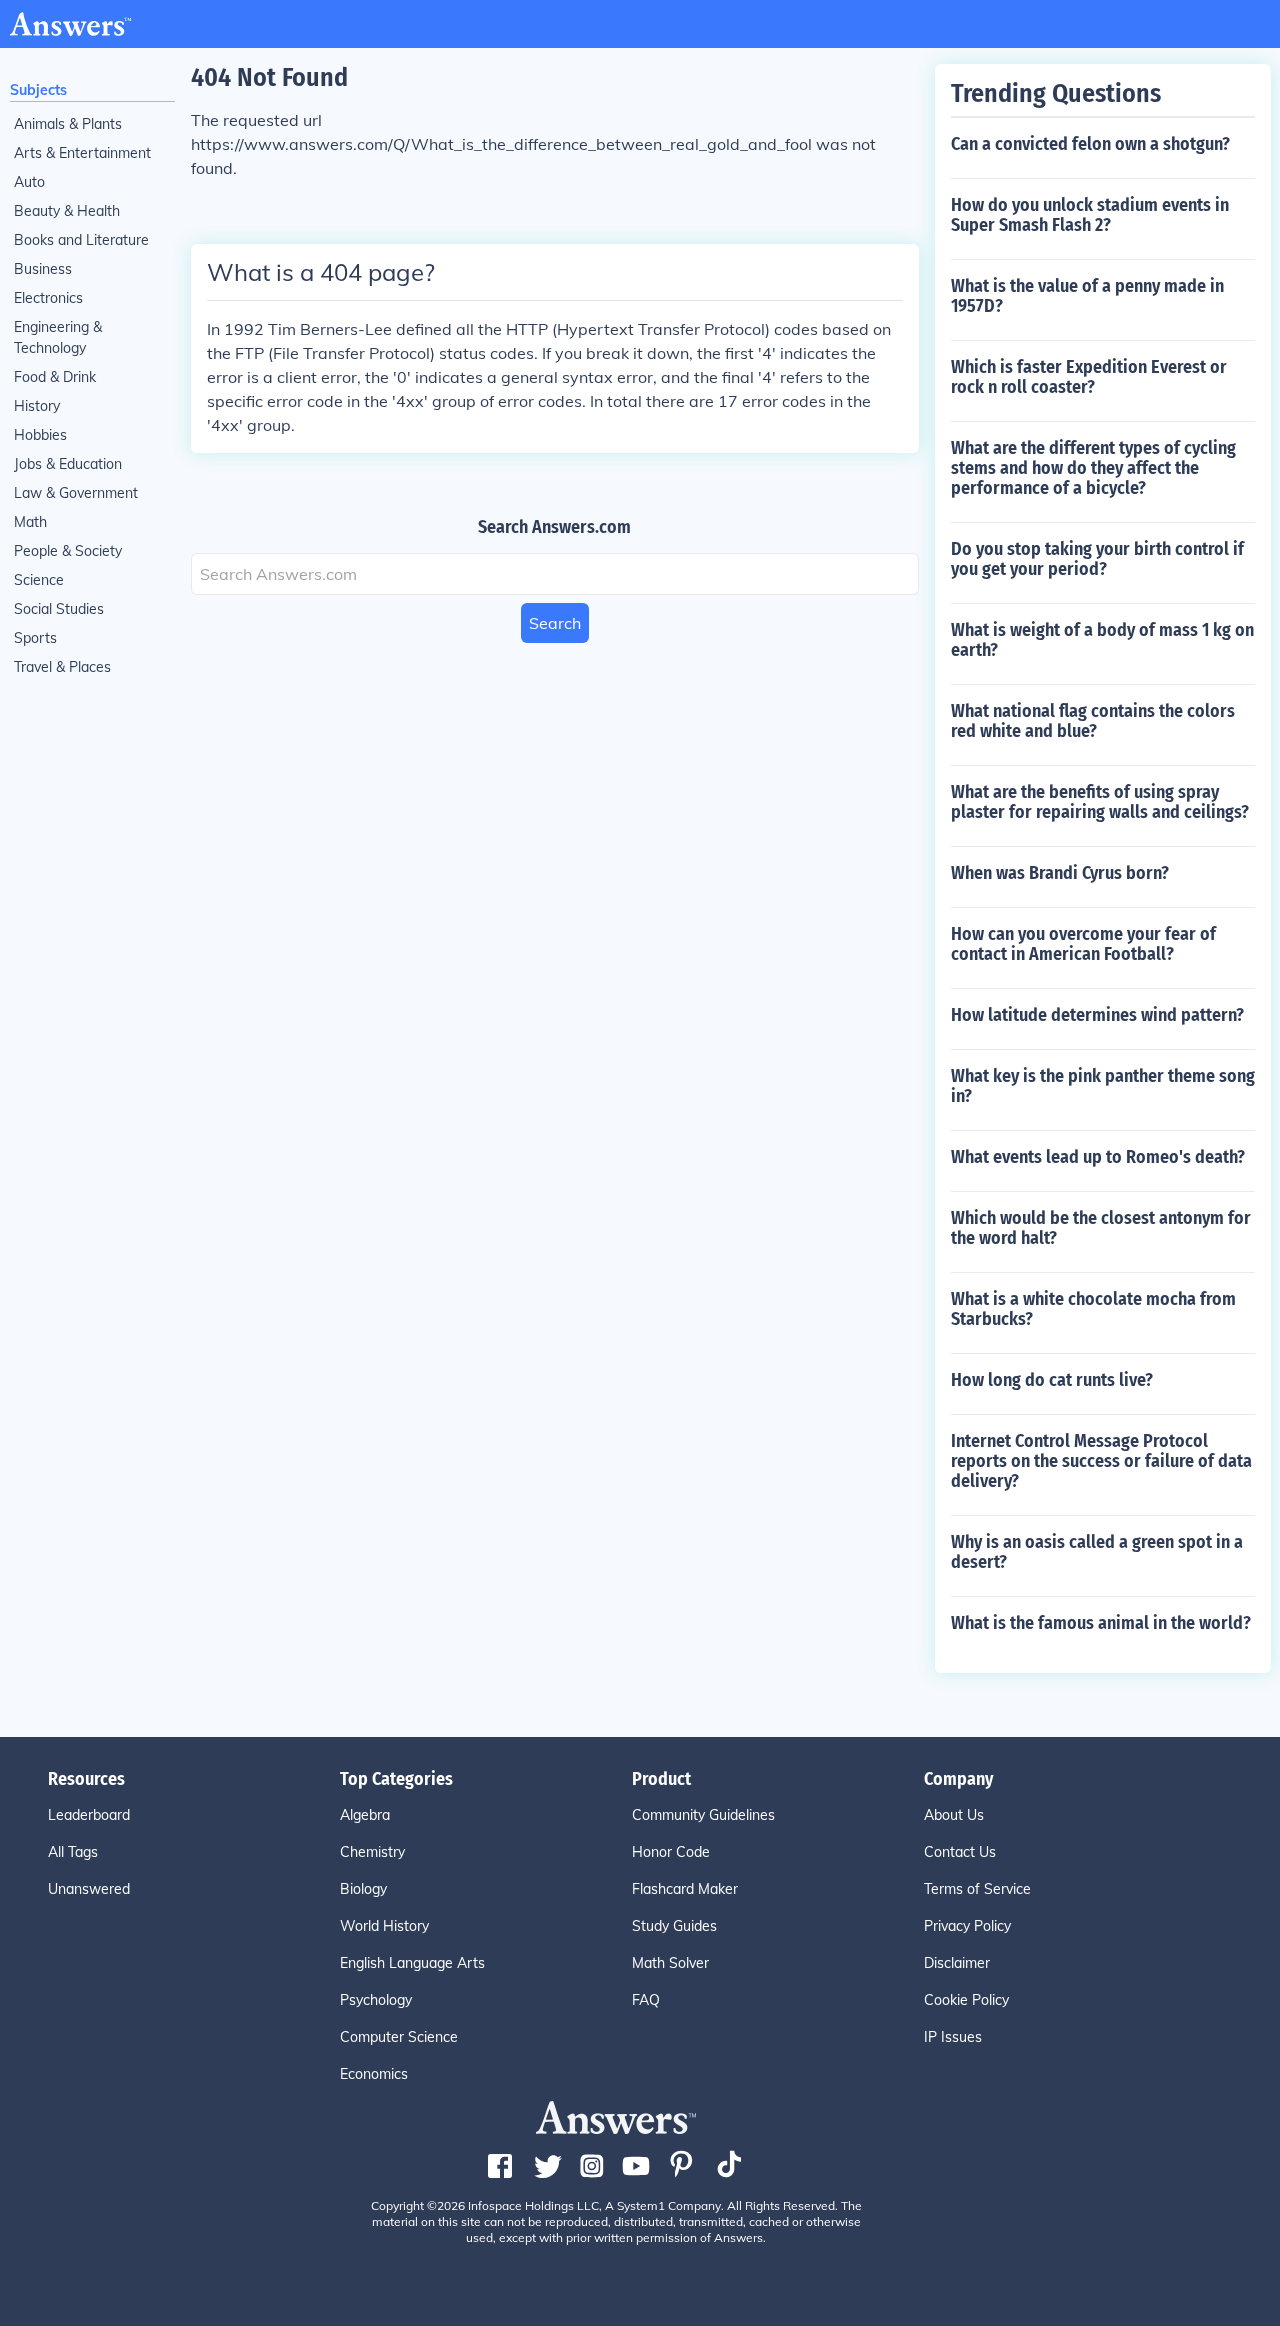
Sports (35, 638)
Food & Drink (55, 377)
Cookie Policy (966, 2000)
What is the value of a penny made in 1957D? (1087, 296)
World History (384, 1926)
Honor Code (671, 1852)
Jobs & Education (68, 464)
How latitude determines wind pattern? (1097, 1015)
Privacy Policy (967, 1926)
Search (555, 623)
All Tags (73, 1852)
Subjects (38, 90)
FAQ (646, 2000)
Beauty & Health (67, 211)
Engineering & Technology (58, 337)
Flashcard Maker (685, 1889)
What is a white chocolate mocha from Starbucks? (1093, 1309)
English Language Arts (412, 1963)
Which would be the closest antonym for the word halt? (1101, 1228)
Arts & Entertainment (82, 153)
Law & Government (76, 493)
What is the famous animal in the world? (1101, 1623)
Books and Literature (81, 240)
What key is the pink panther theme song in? (1103, 1086)
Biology (363, 1889)
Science (39, 580)
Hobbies (40, 435)
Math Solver (670, 1963)
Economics (374, 2074)
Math (30, 522)
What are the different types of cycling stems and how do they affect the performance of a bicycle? (1093, 468)
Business (43, 269)
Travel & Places (62, 667)
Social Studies (59, 609)
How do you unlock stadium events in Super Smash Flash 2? (1090, 215)
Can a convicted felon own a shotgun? (1090, 144)
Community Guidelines (703, 1815)
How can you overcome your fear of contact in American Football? (1083, 944)
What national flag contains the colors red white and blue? (1093, 721)
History (37, 406)
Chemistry (372, 1852)
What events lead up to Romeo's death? (1098, 1157)
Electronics (48, 298)
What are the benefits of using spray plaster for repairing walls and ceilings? (1100, 802)
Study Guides (674, 1926)
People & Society (68, 551)
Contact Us (960, 1852)
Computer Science (399, 2037)
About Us (954, 1815)
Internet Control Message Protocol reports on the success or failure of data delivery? (1101, 1461)
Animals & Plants (68, 124)
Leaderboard (89, 1815)
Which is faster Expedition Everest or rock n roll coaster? (1089, 377)
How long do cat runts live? (1052, 1380)
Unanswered (89, 1889)
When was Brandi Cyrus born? (1060, 873)
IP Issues (953, 2037)
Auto (29, 182)
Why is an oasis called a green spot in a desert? (1097, 1552)
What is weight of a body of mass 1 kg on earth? (1102, 640)
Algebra (365, 1815)
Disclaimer (957, 1963)
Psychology (376, 2000)
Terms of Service (977, 1889)
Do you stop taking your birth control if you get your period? (1097, 559)
